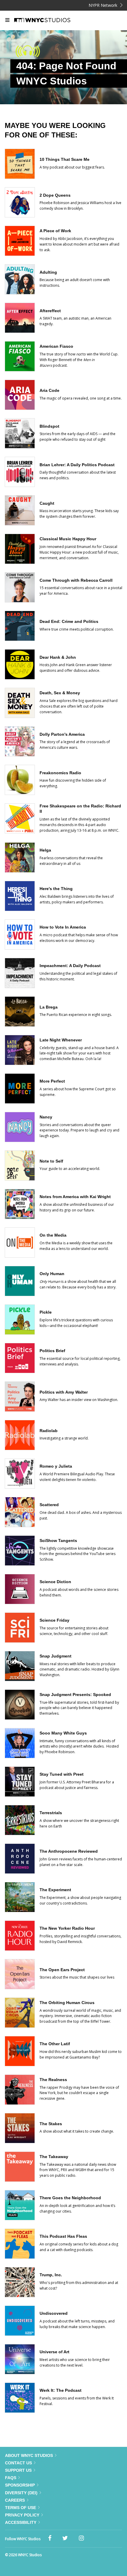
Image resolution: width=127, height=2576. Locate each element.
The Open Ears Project (62, 1970)
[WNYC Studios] (50, 20)
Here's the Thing (56, 889)
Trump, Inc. (51, 2275)
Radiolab (49, 1431)
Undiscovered (54, 2313)
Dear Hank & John (58, 657)
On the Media (53, 1235)
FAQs (11, 2478)
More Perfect (52, 1081)
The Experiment (55, 1890)
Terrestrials (51, 1813)
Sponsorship (20, 2485)
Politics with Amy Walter (64, 1392)
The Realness (53, 2080)
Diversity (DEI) (21, 2493)
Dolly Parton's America (62, 734)
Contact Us (18, 2463)
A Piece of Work (55, 231)
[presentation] (20, 177)
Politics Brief (52, 1351)
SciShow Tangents (58, 1541)
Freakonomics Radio (60, 773)
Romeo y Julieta (56, 1466)
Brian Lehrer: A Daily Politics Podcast (77, 465)
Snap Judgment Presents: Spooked (75, 1695)
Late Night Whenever (61, 1040)
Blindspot (49, 426)
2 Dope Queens (55, 195)
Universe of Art (54, 2352)
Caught (47, 503)
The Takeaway (54, 2157)
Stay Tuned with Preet (62, 1774)
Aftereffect (50, 311)
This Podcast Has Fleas (63, 2236)
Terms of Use (21, 2508)
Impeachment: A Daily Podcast (70, 966)
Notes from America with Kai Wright (75, 1197)
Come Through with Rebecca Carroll (76, 580)
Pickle (46, 1312)
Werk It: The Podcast (61, 2390)
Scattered (49, 1505)
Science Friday (54, 1620)
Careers (15, 2500)
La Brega (49, 1007)
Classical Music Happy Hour (68, 539)
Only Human (52, 1274)
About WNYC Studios (29, 2455)
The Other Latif (55, 2044)
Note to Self (51, 1161)
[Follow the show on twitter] (65, 2538)
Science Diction (55, 1582)
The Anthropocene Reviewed (69, 1851)
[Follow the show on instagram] (81, 2538)
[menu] (7, 20)
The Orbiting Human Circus (67, 2003)
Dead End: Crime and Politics (69, 621)
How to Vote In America (63, 927)
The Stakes (51, 2124)
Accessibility (21, 2522)
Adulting (48, 272)
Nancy (46, 1117)
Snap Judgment (56, 1656)
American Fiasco (56, 346)
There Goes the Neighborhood (70, 2198)
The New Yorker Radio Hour (67, 1928)
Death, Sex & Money (60, 693)
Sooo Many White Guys (63, 1733)
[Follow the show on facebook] (50, 2538)
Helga (45, 850)
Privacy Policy (22, 2515)
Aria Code (49, 390)
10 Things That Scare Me (65, 159)
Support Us (18, 2470)
